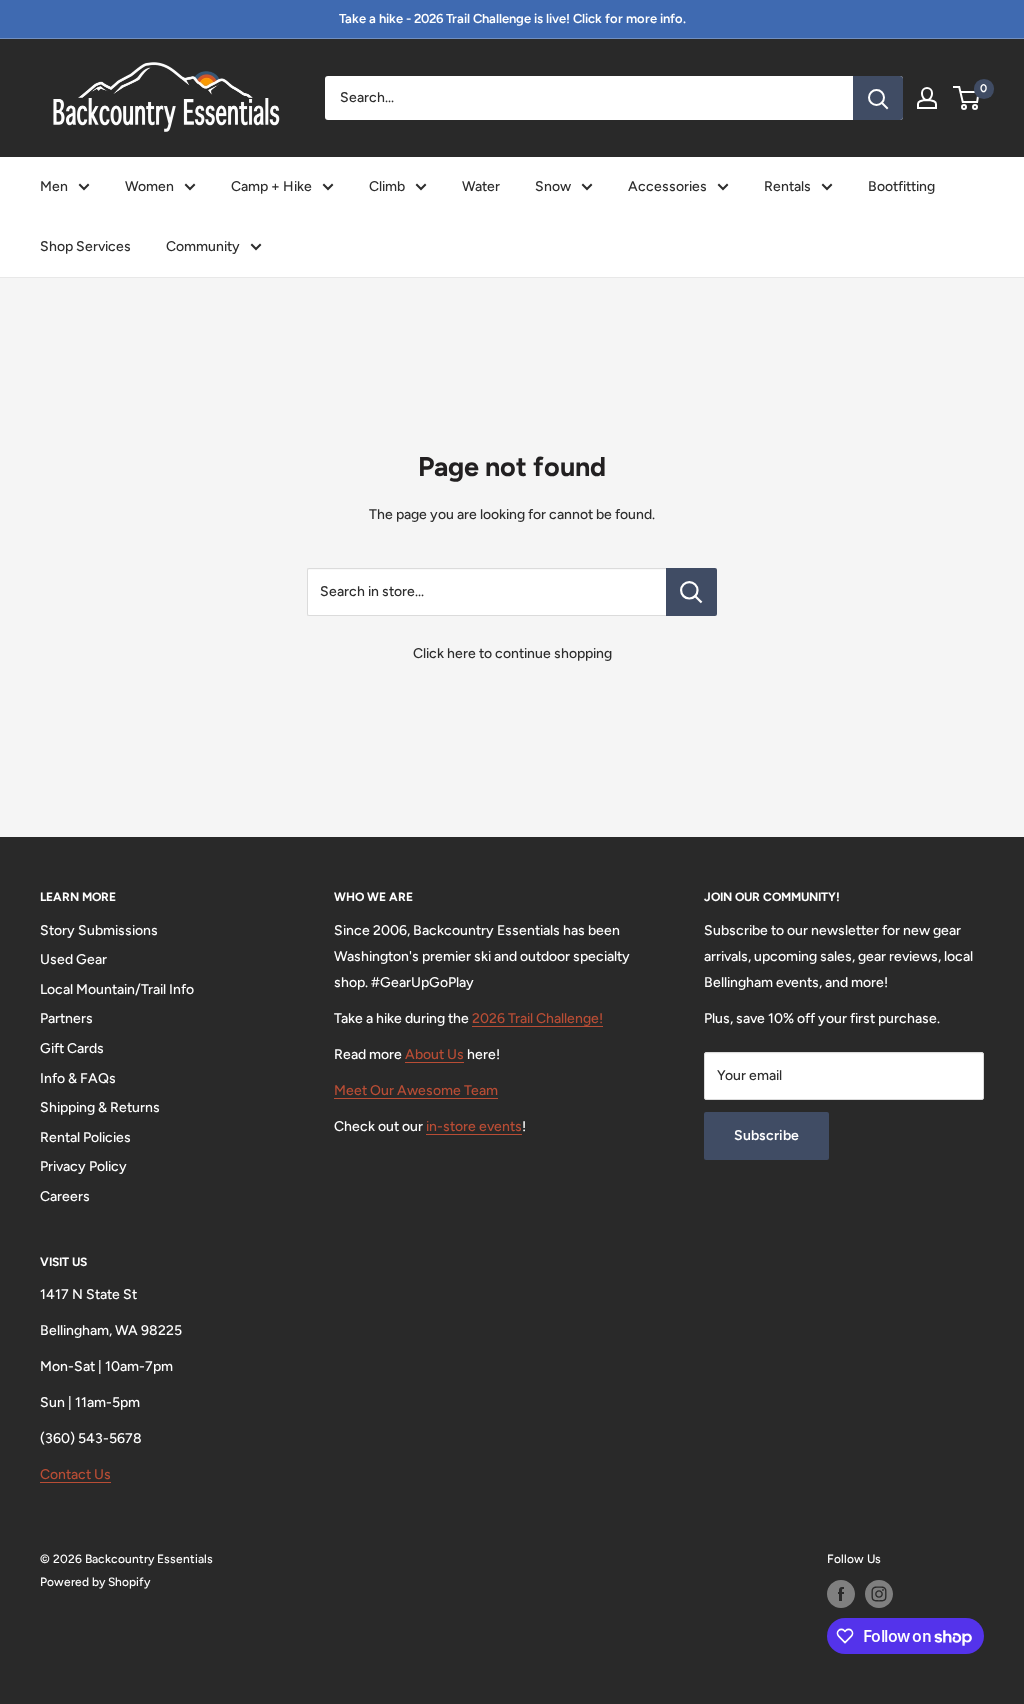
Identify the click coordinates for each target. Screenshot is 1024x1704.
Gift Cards (72, 1048)
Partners (66, 1018)
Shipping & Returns (100, 1107)
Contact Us (75, 1474)
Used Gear (73, 959)
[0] (967, 98)
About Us (434, 1054)
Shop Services (85, 246)
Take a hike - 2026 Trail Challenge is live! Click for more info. (512, 18)
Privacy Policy (83, 1166)
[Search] (878, 98)
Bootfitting (901, 186)
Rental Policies (85, 1137)
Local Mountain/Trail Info (117, 989)
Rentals (787, 186)
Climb (387, 186)
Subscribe (766, 1135)
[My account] (927, 98)
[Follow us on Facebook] (841, 1594)
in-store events (474, 1126)
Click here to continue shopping (512, 653)
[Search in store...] (691, 592)
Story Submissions (99, 930)
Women (149, 186)
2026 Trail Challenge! (537, 1018)
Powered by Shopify (95, 1582)
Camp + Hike (271, 186)
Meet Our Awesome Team (416, 1090)
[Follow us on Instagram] (879, 1594)
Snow (553, 186)
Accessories (667, 186)
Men (54, 186)
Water (481, 186)
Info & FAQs (78, 1078)
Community (203, 246)
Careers (65, 1196)
